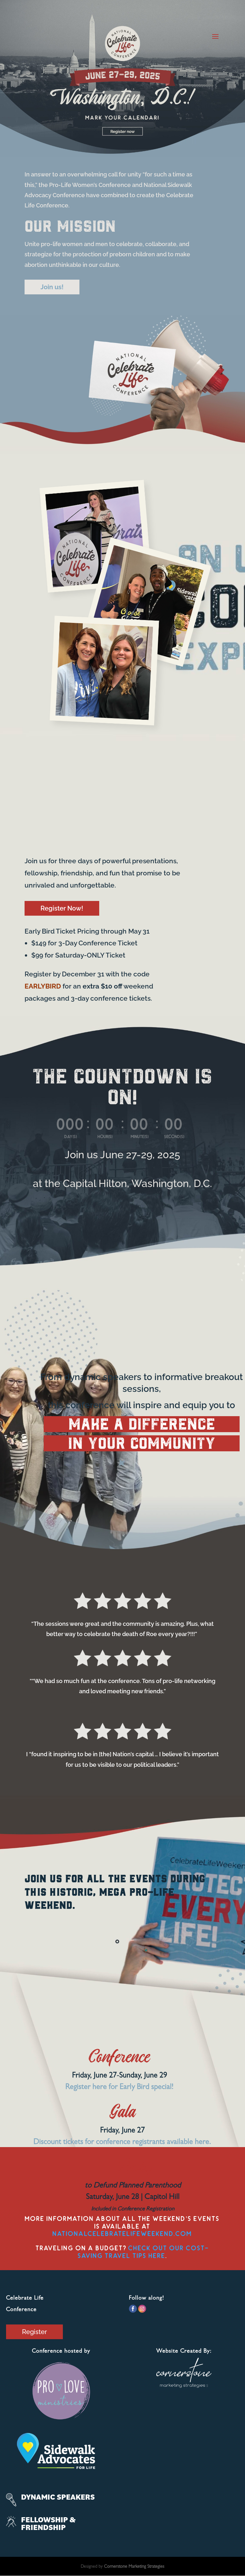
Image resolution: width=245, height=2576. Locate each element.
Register (34, 2332)
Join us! (52, 287)
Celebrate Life (25, 2299)
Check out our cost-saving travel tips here (144, 2252)
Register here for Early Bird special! (119, 2088)
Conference (21, 2310)
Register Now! (62, 908)
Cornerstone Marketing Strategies (134, 2567)
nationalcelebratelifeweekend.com (122, 2234)
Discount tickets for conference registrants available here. (122, 2143)
